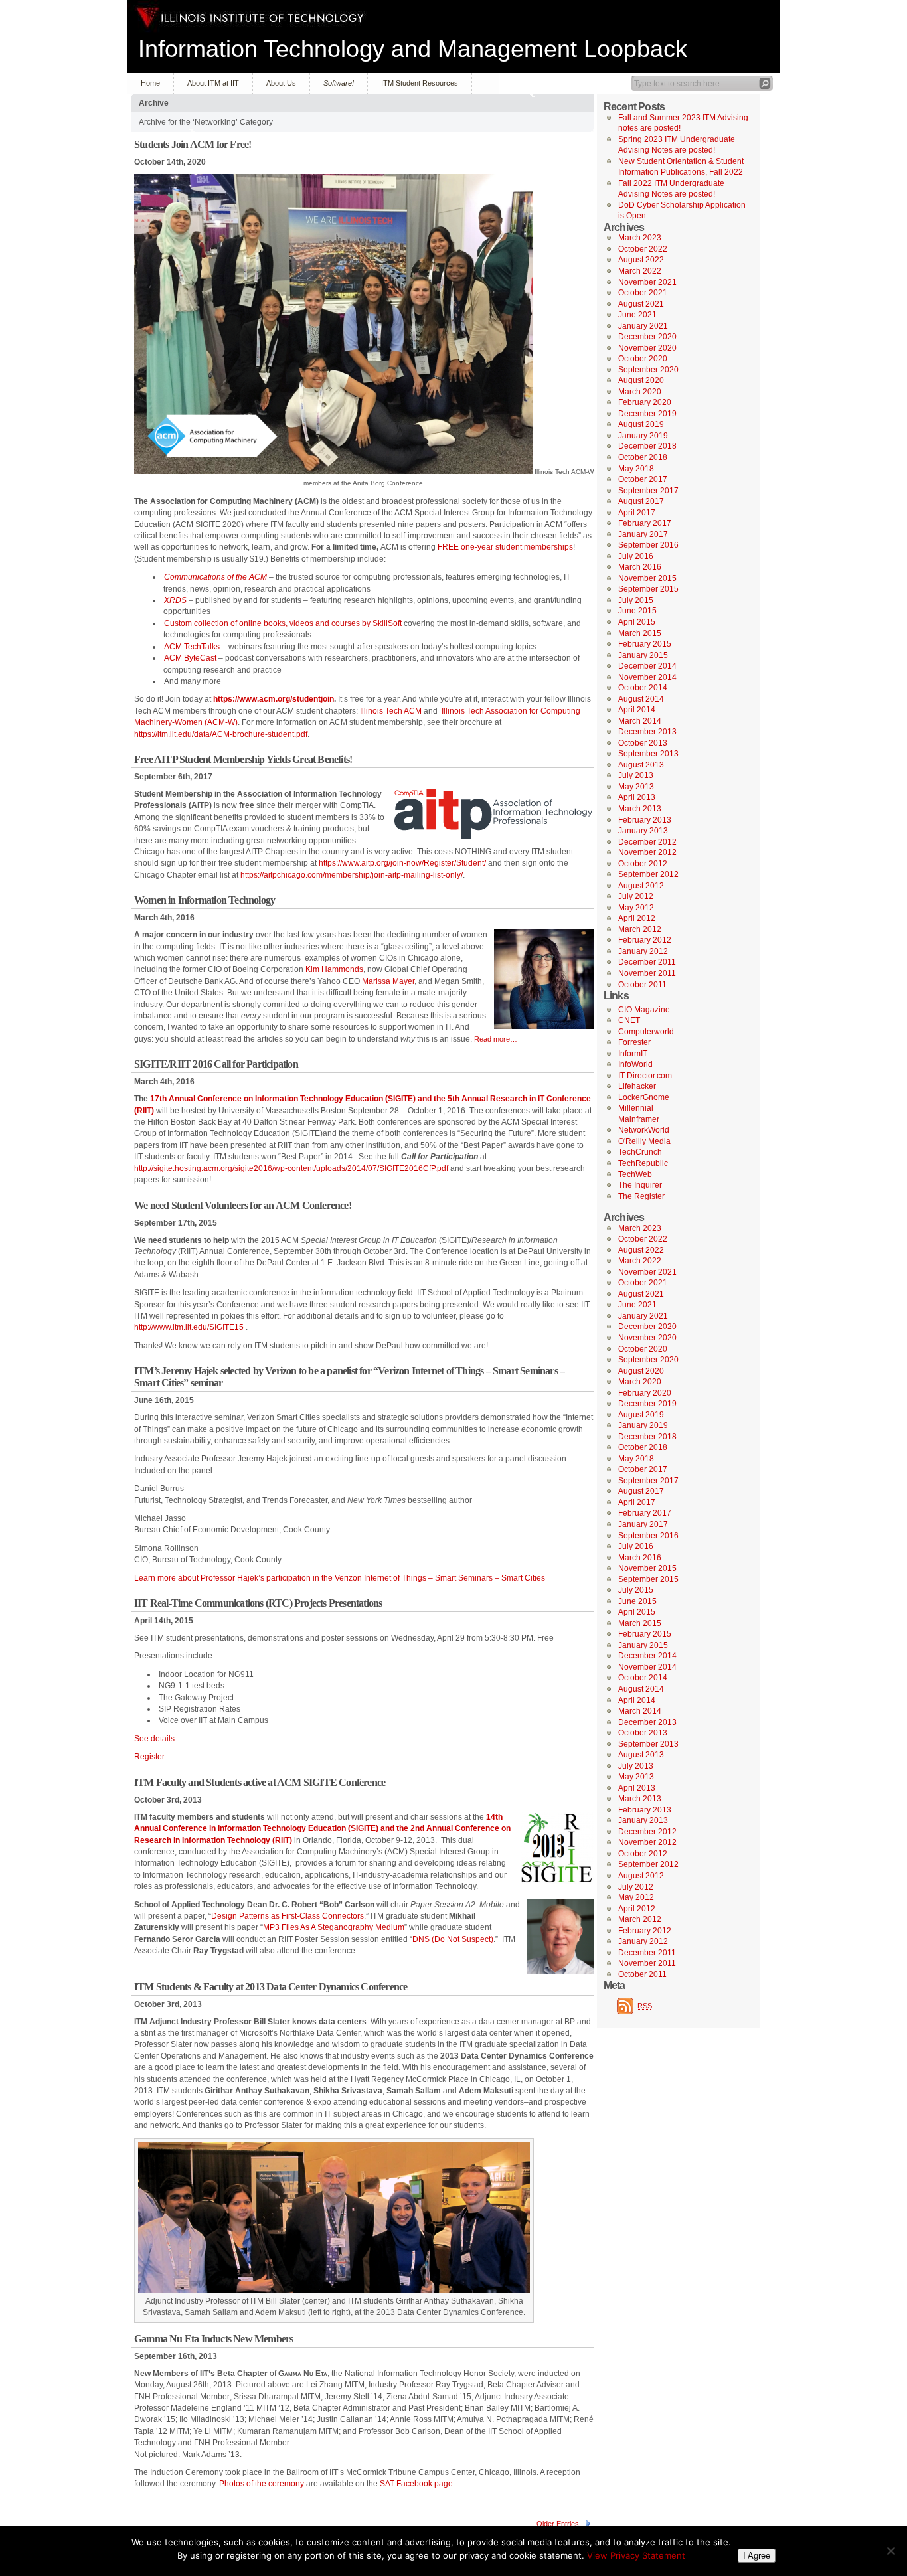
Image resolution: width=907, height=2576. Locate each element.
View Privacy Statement (636, 2555)
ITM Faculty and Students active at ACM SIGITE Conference (260, 1782)
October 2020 (643, 359)
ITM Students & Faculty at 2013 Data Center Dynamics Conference (271, 1987)
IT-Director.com (645, 1076)
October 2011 (642, 985)
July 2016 (636, 556)
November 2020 (647, 348)
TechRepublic (643, 1163)
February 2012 (645, 940)
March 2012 (640, 929)
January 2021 (643, 326)
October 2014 (643, 688)
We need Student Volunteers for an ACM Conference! (243, 1205)
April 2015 (637, 622)
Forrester (634, 1042)
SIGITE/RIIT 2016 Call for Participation (216, 1064)
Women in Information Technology (205, 900)
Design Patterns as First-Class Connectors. (289, 1916)
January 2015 (643, 655)
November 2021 (647, 282)
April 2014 (637, 710)
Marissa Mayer (388, 981)
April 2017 (637, 513)
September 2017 (648, 491)
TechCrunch (640, 1152)
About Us (281, 83)
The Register (641, 1196)
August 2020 (641, 380)
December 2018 (647, 446)
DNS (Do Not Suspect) (453, 1939)
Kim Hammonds (334, 969)
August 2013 (641, 765)
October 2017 (643, 479)
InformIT (633, 1054)
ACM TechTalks (192, 647)
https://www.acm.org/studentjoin (274, 699)
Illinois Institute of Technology (250, 18)
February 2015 (645, 644)
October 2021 (643, 293)
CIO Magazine (644, 1010)
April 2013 (637, 797)
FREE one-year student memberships (505, 547)
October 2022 (643, 249)
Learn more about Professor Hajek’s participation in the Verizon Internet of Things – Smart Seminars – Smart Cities (340, 1578)
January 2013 (643, 831)
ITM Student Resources (420, 83)
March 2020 (640, 392)
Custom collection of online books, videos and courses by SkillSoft (283, 623)
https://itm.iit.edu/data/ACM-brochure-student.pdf (221, 734)
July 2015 (636, 600)
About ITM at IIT (213, 83)
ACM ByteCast (190, 658)
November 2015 (647, 578)
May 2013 (636, 787)
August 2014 (641, 699)
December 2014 (647, 666)
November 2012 (647, 852)
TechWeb (635, 1174)
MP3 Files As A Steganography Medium (334, 1927)
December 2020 (647, 337)
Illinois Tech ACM (391, 711)
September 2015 (648, 589)
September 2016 (648, 545)
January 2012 (643, 951)
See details (154, 1739)
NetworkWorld (644, 1130)
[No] (890, 2551)
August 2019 (641, 424)
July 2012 (636, 896)
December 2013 (647, 732)
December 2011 (647, 962)
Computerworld (646, 1032)
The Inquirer (640, 1185)
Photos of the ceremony (262, 2484)
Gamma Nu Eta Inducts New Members (213, 2339)
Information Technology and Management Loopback (413, 49)
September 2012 (648, 874)
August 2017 (641, 501)
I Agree (757, 2556)
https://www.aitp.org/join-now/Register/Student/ (402, 863)
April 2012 (637, 918)
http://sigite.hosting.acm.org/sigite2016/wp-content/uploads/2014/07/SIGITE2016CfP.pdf (291, 1168)
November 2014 (647, 677)
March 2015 (640, 633)
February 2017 (645, 523)
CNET (629, 1020)
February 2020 (645, 402)
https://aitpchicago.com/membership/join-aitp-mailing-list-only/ (352, 875)
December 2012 (647, 842)
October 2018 (643, 457)
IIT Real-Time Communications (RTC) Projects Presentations (258, 1603)
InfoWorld (635, 1064)
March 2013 (640, 809)
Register (149, 1757)
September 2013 (648, 754)
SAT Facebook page (416, 2484)
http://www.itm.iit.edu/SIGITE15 (189, 1327)
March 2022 (640, 271)
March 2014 (640, 721)
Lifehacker (637, 1086)
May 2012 (636, 908)
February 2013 (645, 820)
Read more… (496, 1039)
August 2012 (641, 886)
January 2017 (643, 534)
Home (150, 83)
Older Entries (558, 2524)
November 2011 (647, 973)
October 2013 (643, 743)
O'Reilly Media (644, 1141)
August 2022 (641, 260)
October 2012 (643, 864)
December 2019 (647, 414)
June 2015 (637, 611)
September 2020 (648, 370)
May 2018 (636, 469)
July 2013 (636, 775)
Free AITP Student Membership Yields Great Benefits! (243, 759)
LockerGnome (644, 1097)
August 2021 (641, 304)
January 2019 (643, 436)
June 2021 (637, 315)
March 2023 (640, 238)
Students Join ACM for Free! (193, 144)
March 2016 (640, 567)
